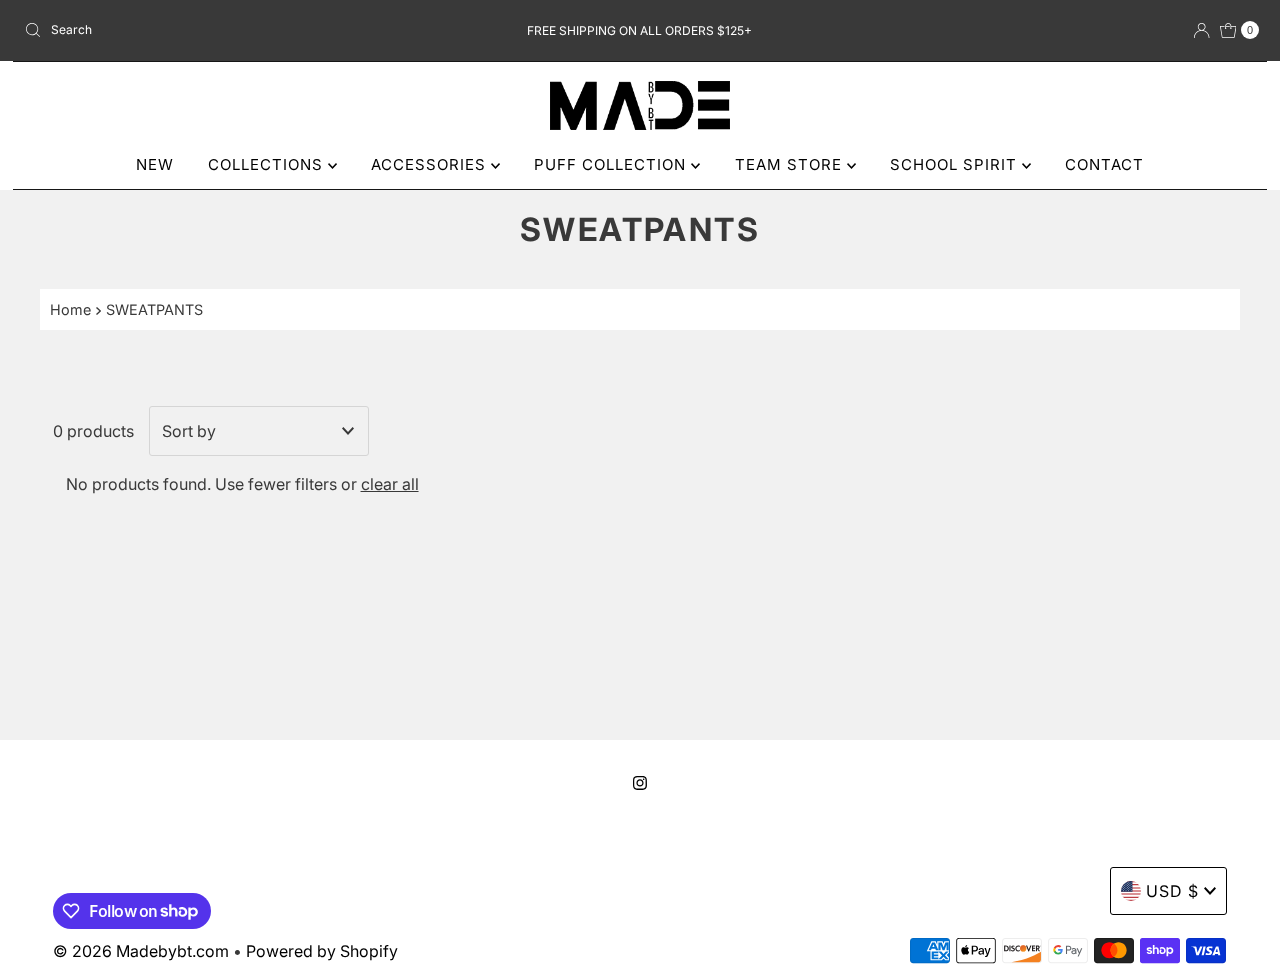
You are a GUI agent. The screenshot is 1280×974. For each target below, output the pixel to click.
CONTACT (1104, 164)
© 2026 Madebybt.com (141, 951)
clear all (390, 484)
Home (70, 309)
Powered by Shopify (322, 951)
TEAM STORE (791, 164)
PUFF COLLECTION (612, 164)
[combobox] (218, 30)
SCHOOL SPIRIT (956, 164)
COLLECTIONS (268, 164)
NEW (155, 164)
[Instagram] (640, 783)
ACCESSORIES (431, 164)
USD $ (1172, 891)
